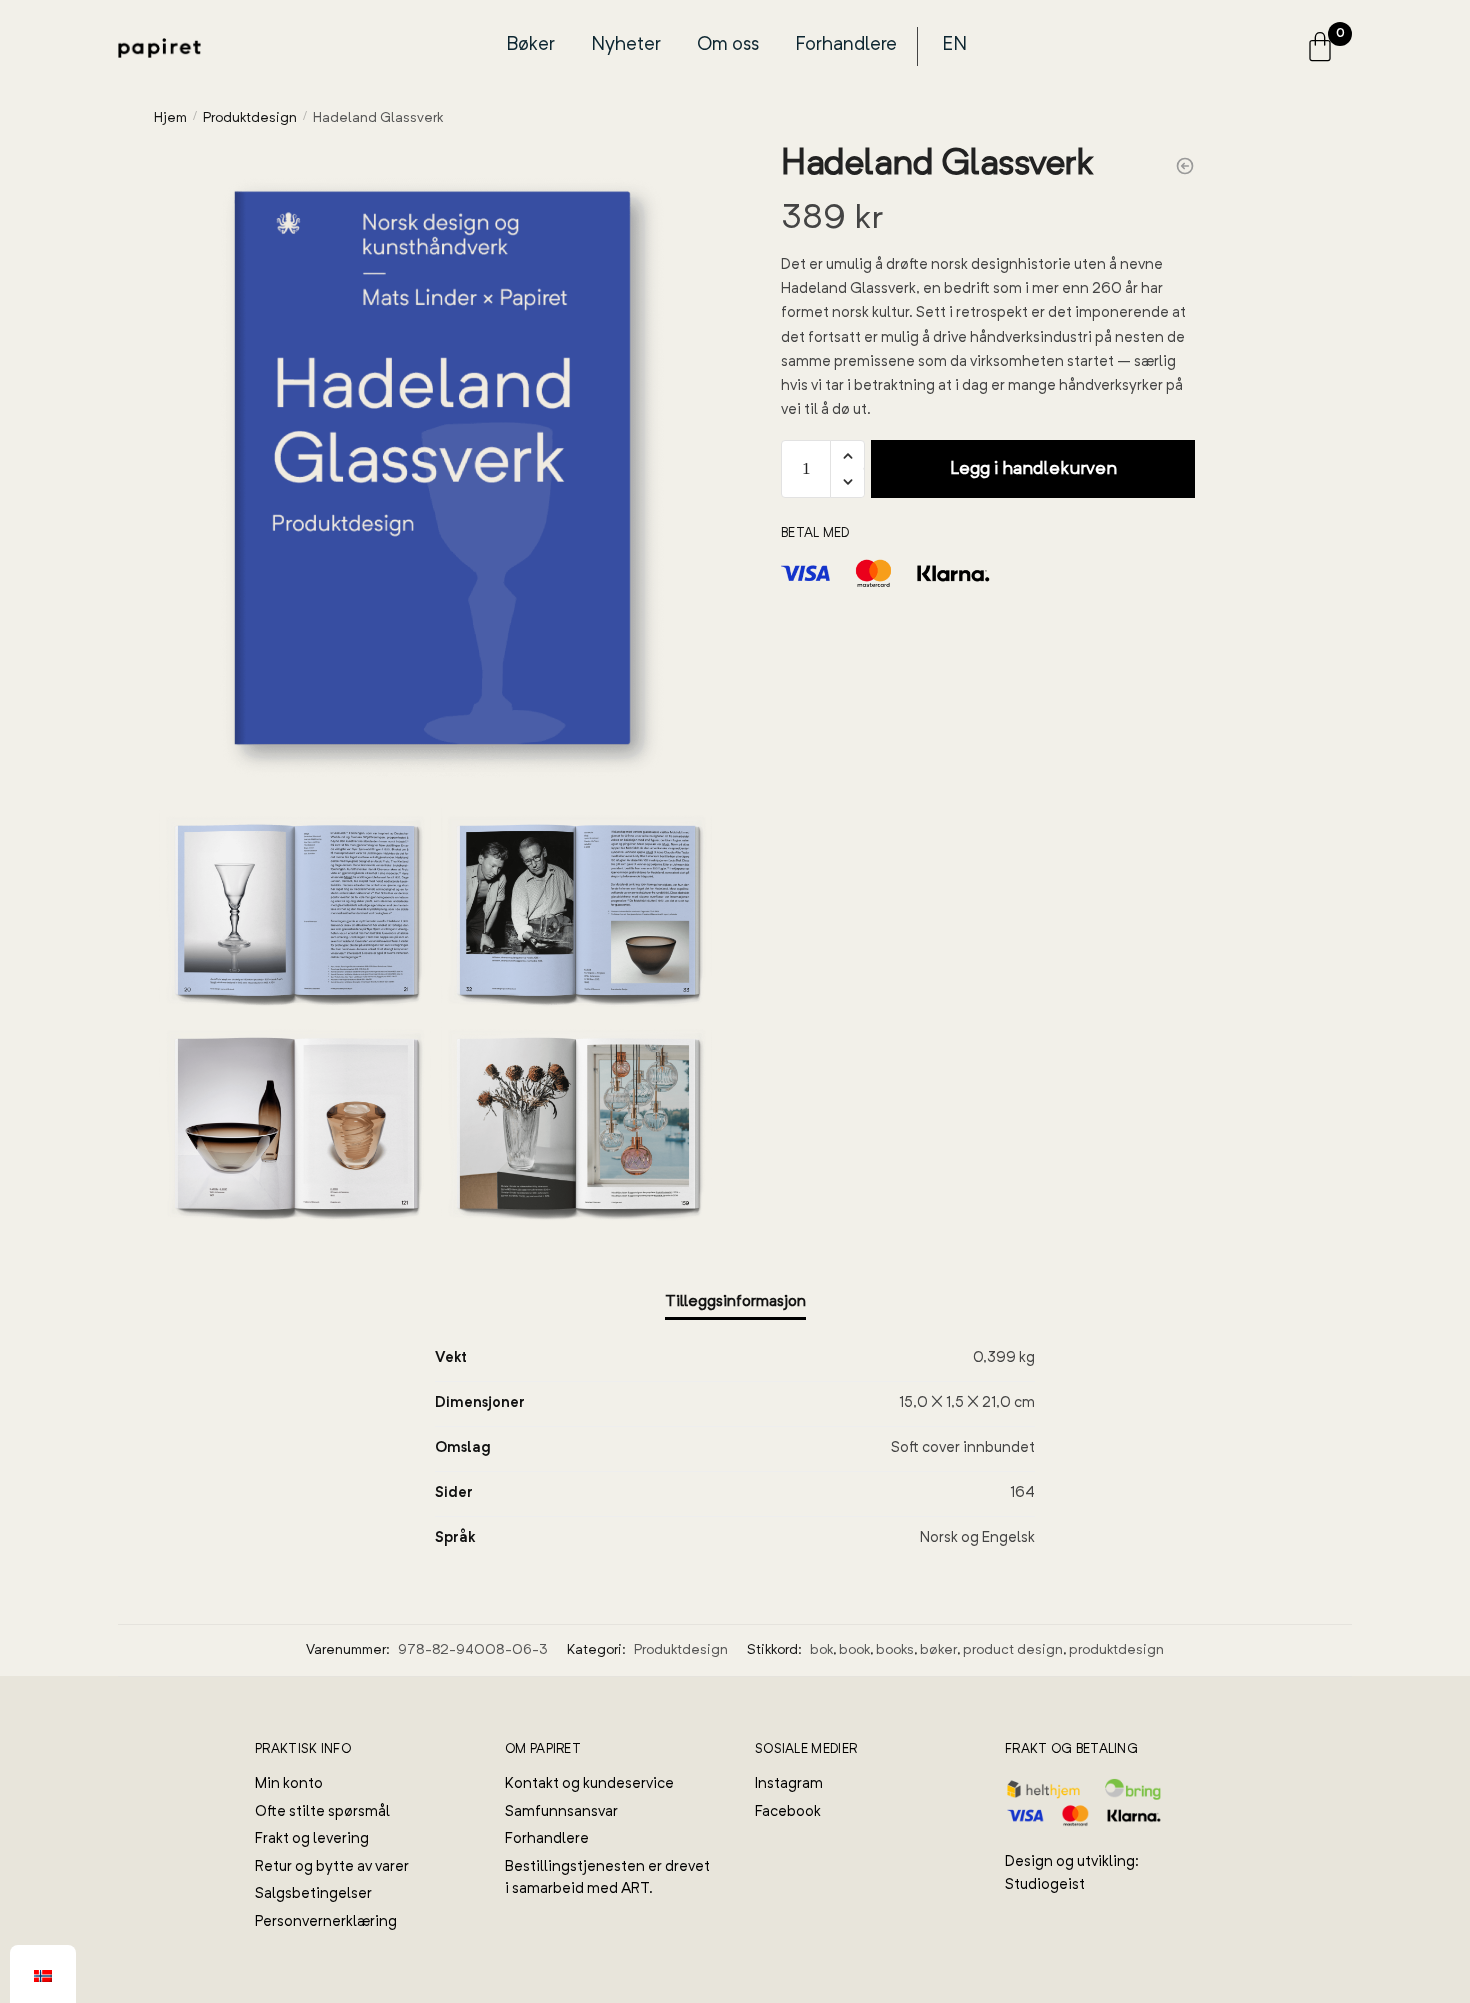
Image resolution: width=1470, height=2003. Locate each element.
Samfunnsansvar (561, 1812)
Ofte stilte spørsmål (322, 1812)
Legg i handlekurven (1033, 469)
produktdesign (1116, 1650)
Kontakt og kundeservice (589, 1784)
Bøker (531, 45)
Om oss (728, 45)
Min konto (289, 1784)
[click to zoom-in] (435, 471)
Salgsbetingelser (313, 1894)
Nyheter (626, 45)
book (854, 1650)
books (895, 1650)
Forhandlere (846, 45)
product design (1013, 1650)
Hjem (170, 118)
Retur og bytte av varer (332, 1867)
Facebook (788, 1812)
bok (821, 1650)
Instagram (789, 1784)
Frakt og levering (312, 1839)
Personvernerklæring (326, 1922)
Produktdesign (250, 118)
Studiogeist (1045, 1885)
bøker (938, 1650)
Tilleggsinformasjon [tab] (735, 1302)
